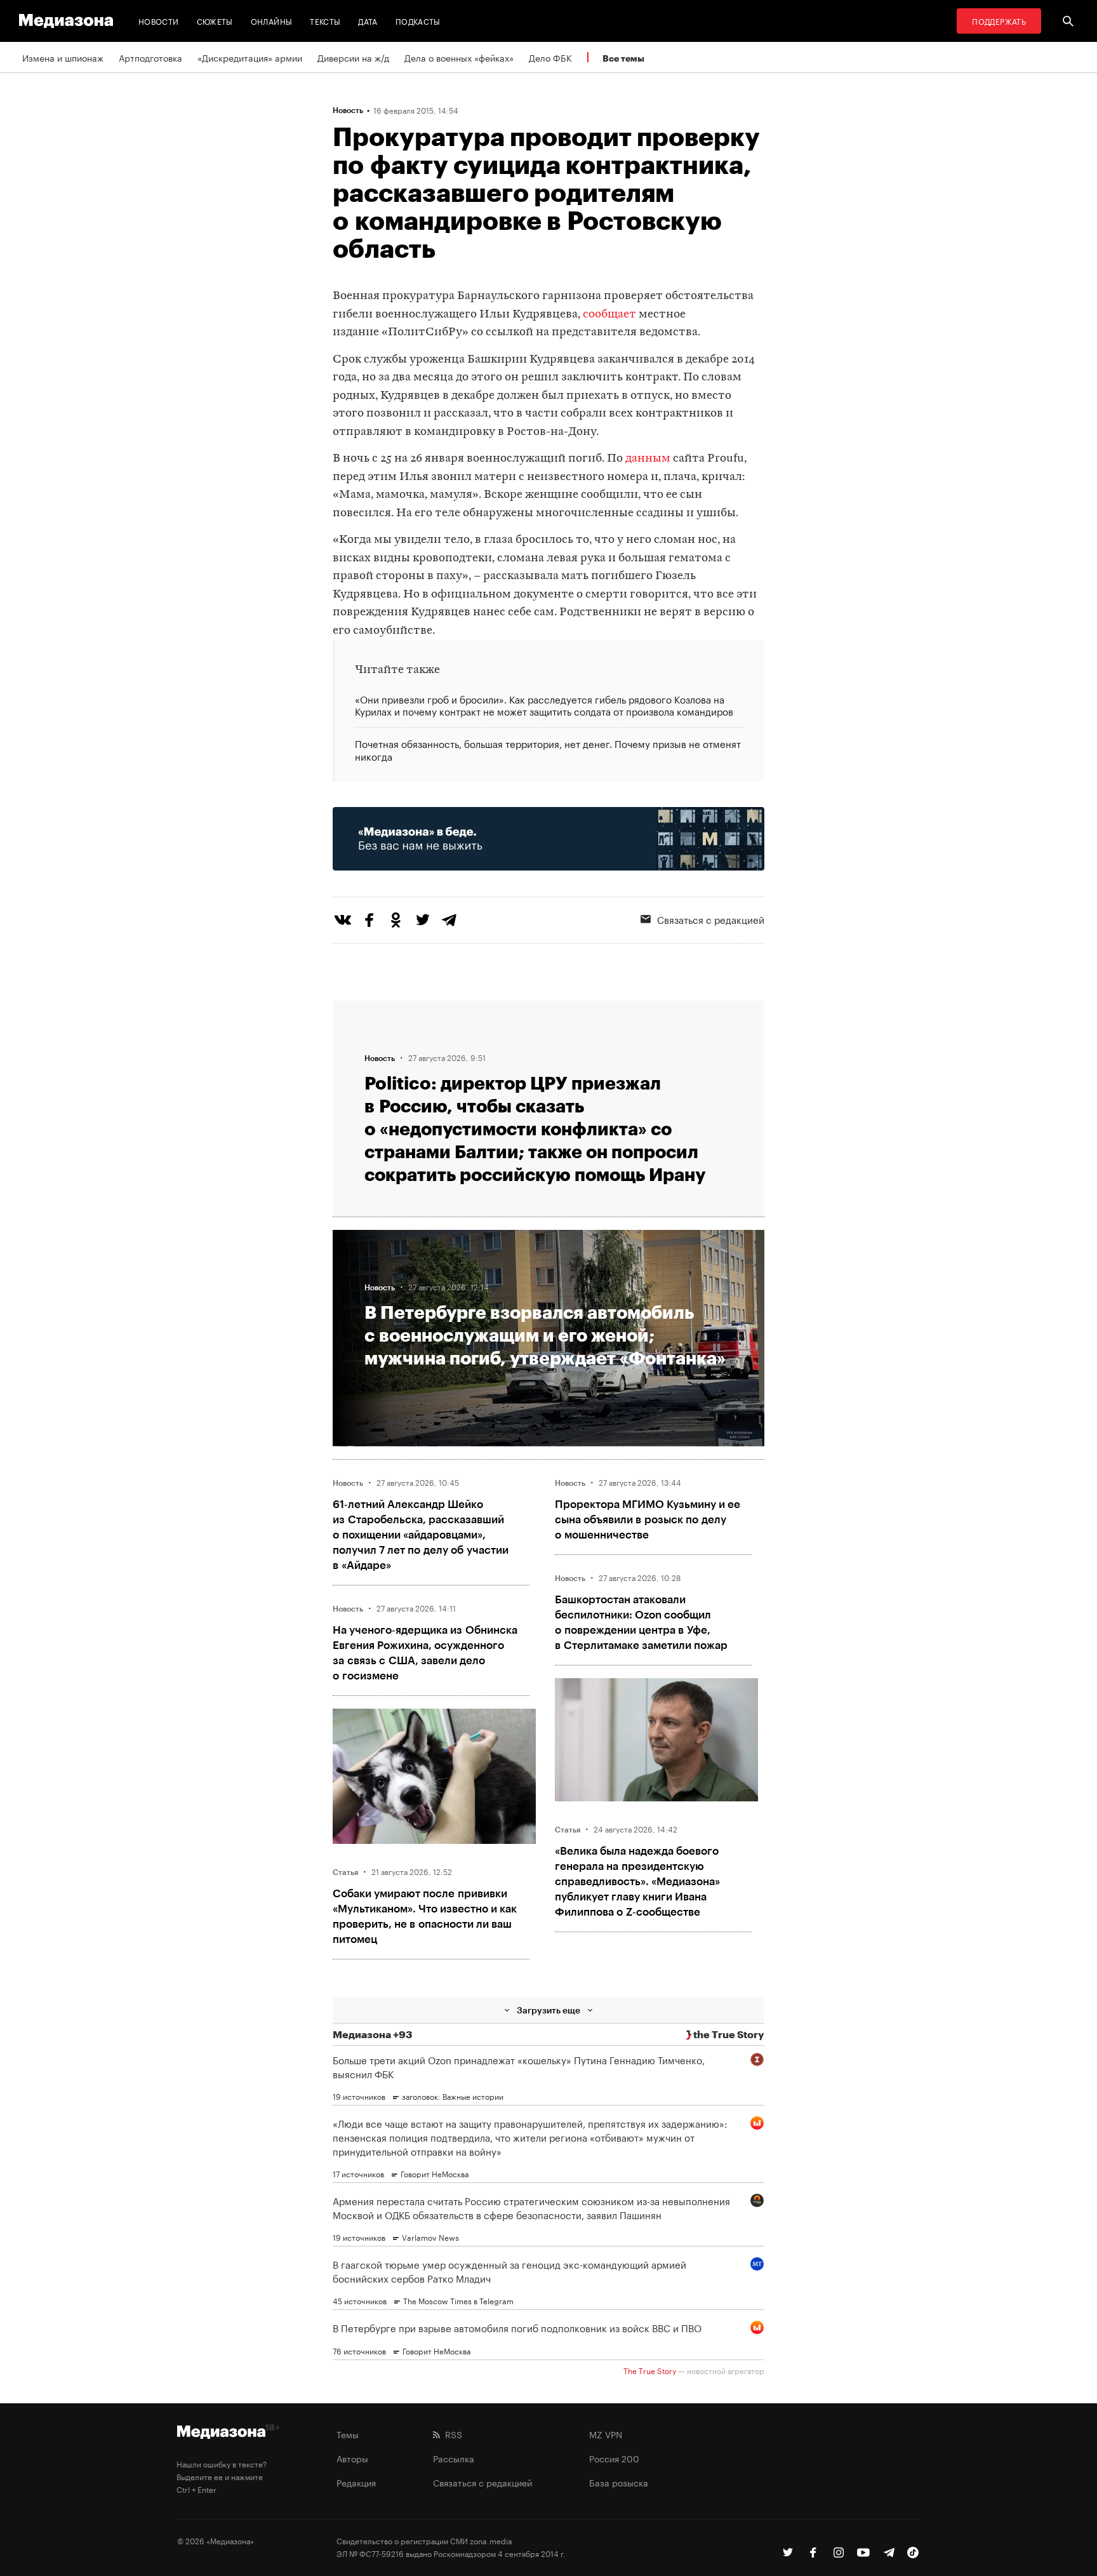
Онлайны (272, 21)
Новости (159, 21)
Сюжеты (215, 21)
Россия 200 (614, 2458)
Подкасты (418, 21)
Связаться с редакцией (711, 919)
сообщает (609, 315)
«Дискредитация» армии (250, 57)
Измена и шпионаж (63, 57)
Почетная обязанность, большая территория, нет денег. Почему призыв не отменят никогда (548, 749)
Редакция (356, 2482)
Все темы (623, 58)
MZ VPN (606, 2434)
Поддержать (999, 21)
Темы (348, 2434)
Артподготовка (150, 57)
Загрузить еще (548, 2010)
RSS (451, 2434)
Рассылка (454, 2458)
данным (648, 459)
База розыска (619, 2482)
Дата (368, 21)
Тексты (325, 21)
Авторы (352, 2458)
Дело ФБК (550, 57)
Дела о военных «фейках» (459, 57)
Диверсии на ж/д (353, 57)
